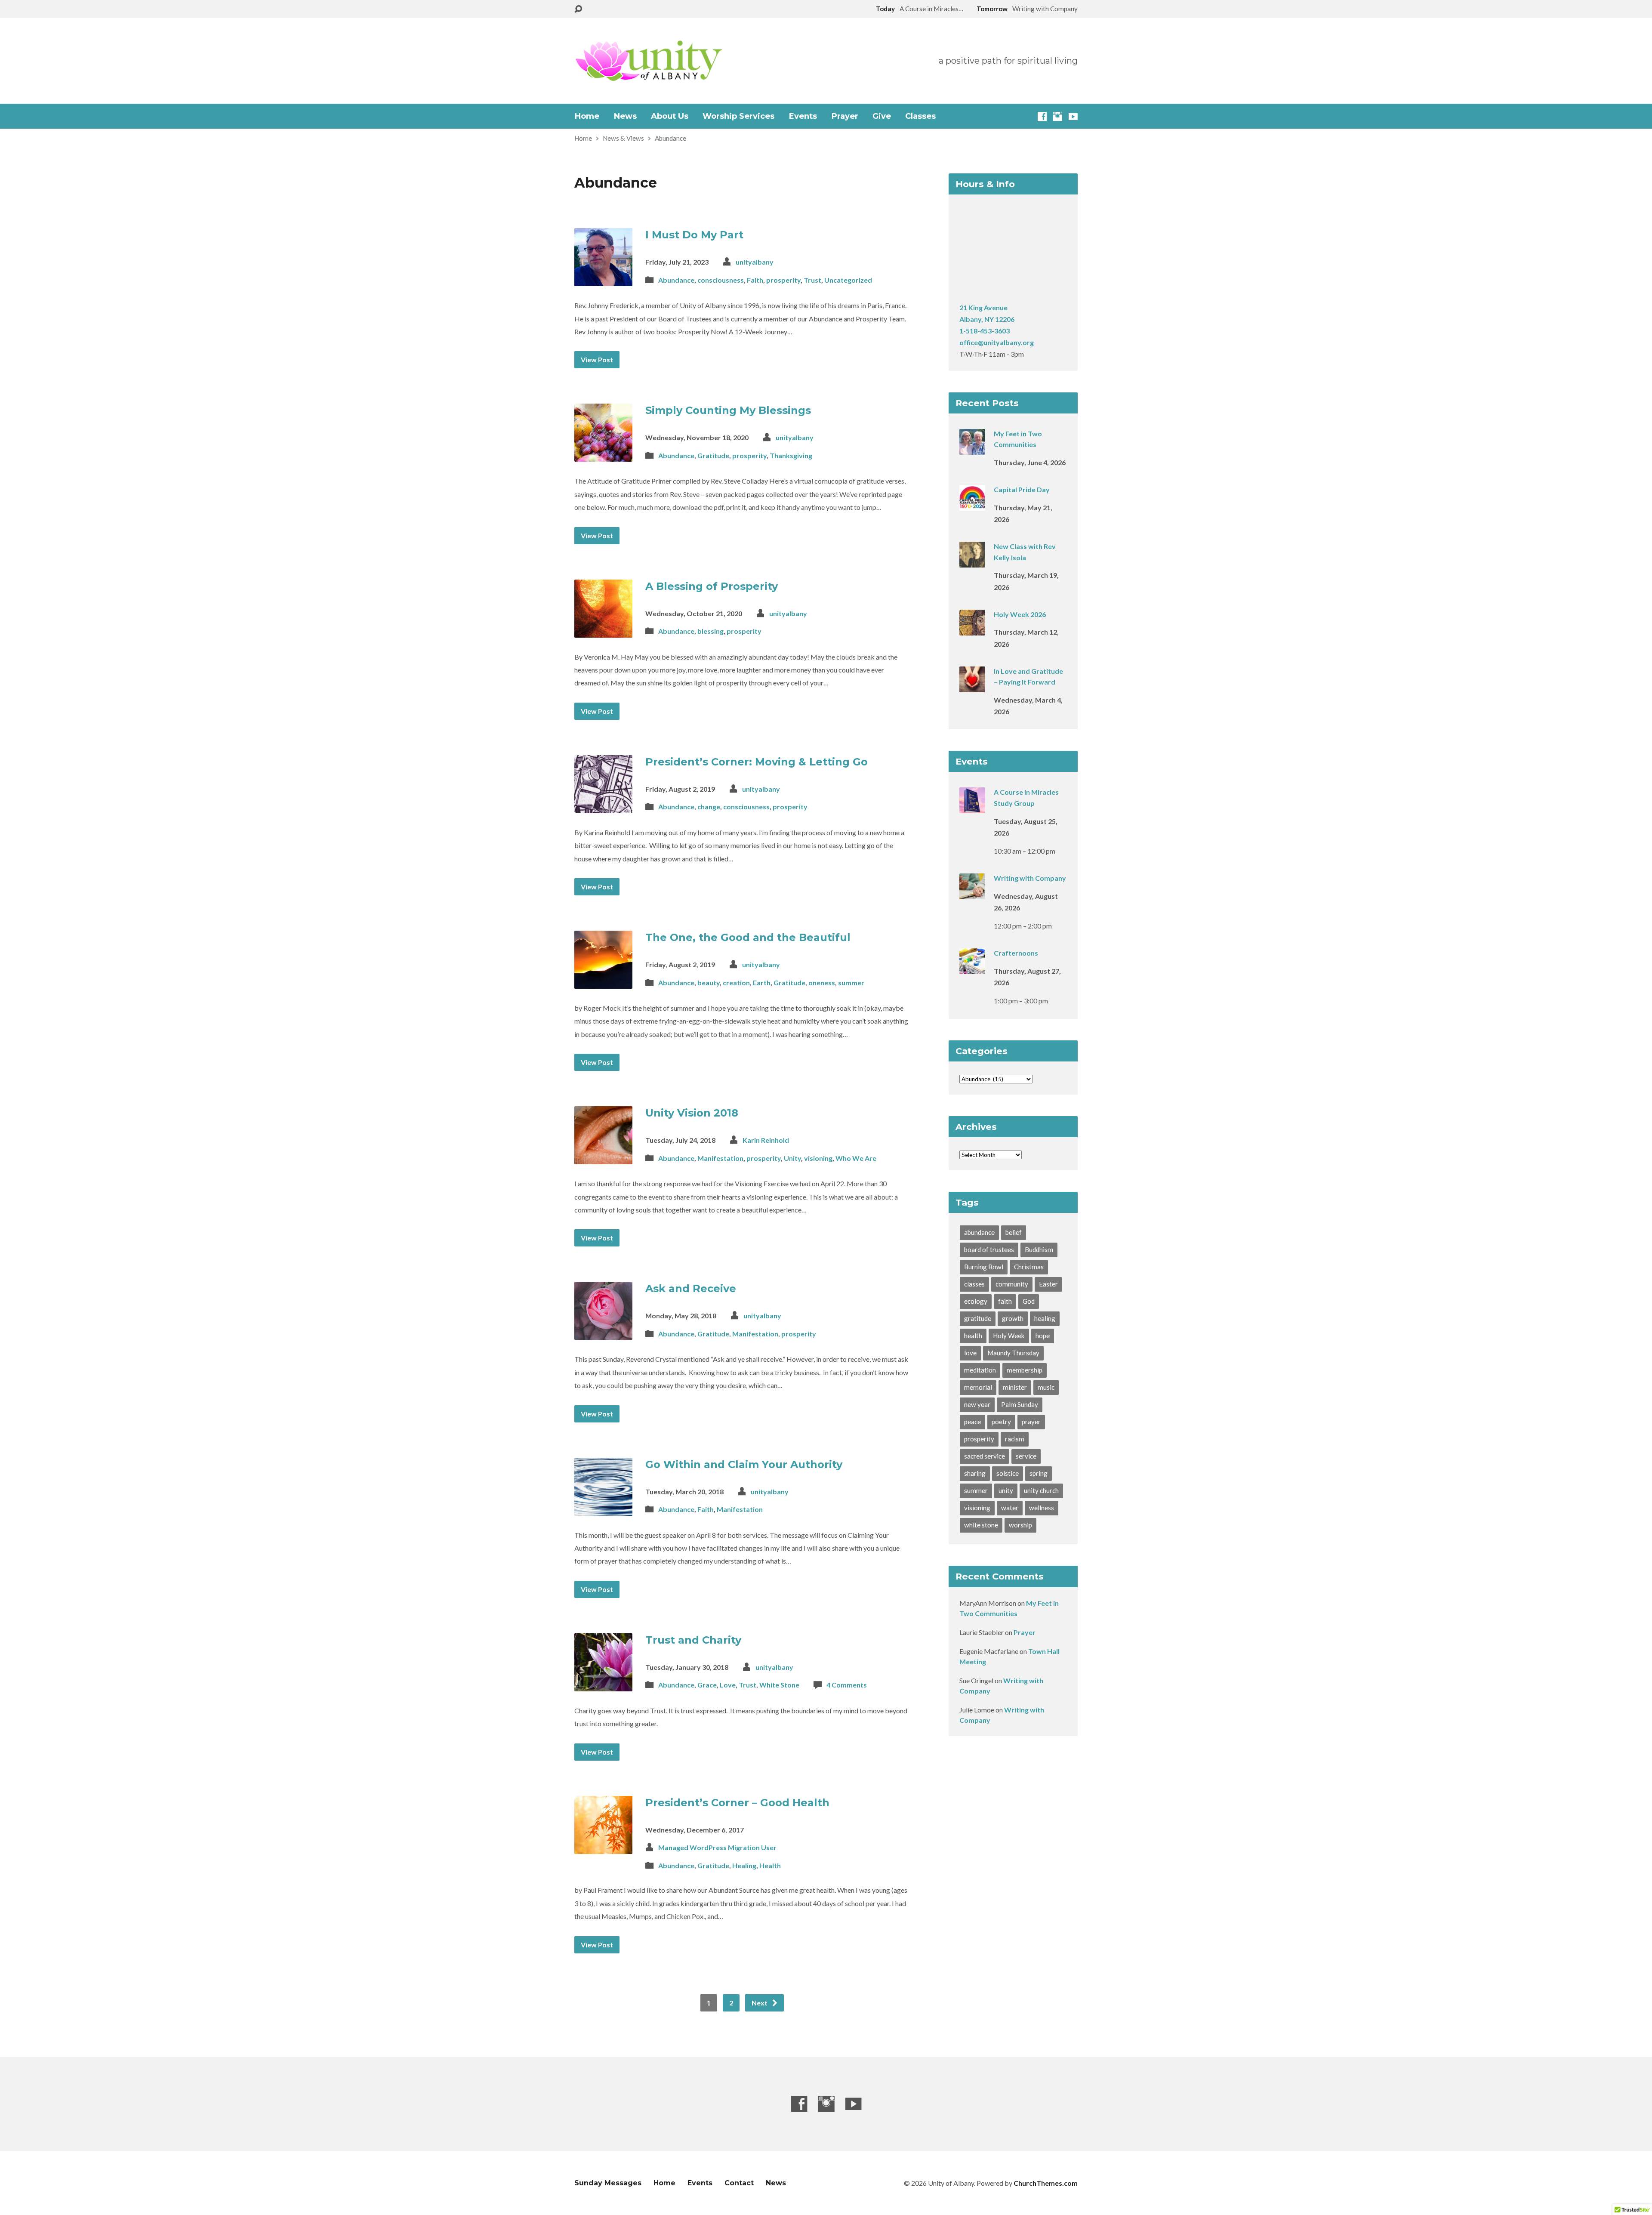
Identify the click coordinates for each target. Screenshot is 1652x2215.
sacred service (985, 1456)
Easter (1048, 1284)
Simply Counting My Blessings (728, 410)
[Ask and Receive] (603, 1333)
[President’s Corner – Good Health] (603, 1847)
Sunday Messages (608, 2183)
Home (587, 116)
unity (1006, 1490)
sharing (975, 1473)
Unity (792, 1158)
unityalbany (755, 262)
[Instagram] (1058, 116)
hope (1043, 1336)
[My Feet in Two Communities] (972, 449)
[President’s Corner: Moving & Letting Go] (603, 806)
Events (803, 116)
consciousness (721, 280)
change (709, 807)
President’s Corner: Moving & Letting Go (757, 762)
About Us (670, 116)
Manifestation (720, 1158)
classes (974, 1284)
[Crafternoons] (972, 968)
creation (736, 983)
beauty (709, 983)
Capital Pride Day (1022, 489)
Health (770, 1865)
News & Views (623, 138)
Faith (755, 280)
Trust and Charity (693, 1640)
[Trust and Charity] (603, 1684)
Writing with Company (1030, 878)
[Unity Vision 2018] (603, 1158)
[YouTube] (1073, 116)
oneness (822, 983)
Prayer (845, 116)
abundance (979, 1232)
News (625, 116)
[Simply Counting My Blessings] (603, 455)
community (1012, 1284)
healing (1045, 1318)
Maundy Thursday (1013, 1353)
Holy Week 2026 (1020, 614)
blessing (710, 631)
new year (977, 1404)
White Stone (779, 1685)
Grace (707, 1685)
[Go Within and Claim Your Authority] (603, 1509)
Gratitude (713, 455)
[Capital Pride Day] (972, 505)
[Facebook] (1042, 116)
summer (851, 983)
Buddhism (1039, 1249)
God (1029, 1301)
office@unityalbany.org (997, 342)
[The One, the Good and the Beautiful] (603, 982)
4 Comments (847, 1685)
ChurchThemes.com (1046, 2183)
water (1010, 1508)
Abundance (670, 138)
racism (1015, 1439)
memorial (978, 1387)
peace (972, 1422)
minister (1015, 1387)
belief (1014, 1232)
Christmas (1029, 1267)
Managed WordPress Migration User (717, 1847)
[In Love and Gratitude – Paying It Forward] (972, 686)
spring (1039, 1473)
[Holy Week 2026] (972, 630)
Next (760, 2003)
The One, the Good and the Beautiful (748, 937)
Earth (762, 983)
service (1026, 1456)
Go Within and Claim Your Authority (744, 1464)
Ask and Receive (691, 1288)
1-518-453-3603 (985, 331)
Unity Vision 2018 (692, 1113)
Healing (744, 1865)
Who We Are (856, 1158)
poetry (1001, 1422)
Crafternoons (1016, 953)
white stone (981, 1525)
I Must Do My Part (694, 235)
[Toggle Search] (578, 9)
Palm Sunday (1020, 1404)
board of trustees (989, 1249)
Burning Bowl (984, 1267)
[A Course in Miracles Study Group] (972, 807)
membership (1025, 1370)
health (973, 1336)
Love (728, 1685)
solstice (1008, 1473)
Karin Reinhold (766, 1140)
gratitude (978, 1318)
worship (1020, 1525)
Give (882, 116)
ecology (976, 1301)
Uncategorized (848, 280)
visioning (818, 1158)
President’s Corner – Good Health (737, 1803)
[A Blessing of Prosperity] (603, 631)
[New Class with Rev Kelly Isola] (972, 562)
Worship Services (738, 116)
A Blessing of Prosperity (712, 586)
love (970, 1353)
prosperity (783, 280)
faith (1005, 1301)
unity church (1041, 1490)
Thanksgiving (791, 455)
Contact (739, 2183)
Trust (812, 280)
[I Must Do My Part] (603, 279)
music (1046, 1387)
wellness (1042, 1508)
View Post (597, 359)
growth (1013, 1318)
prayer (1031, 1422)
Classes (920, 116)
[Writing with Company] (972, 893)
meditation (980, 1370)
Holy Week (1009, 1336)
